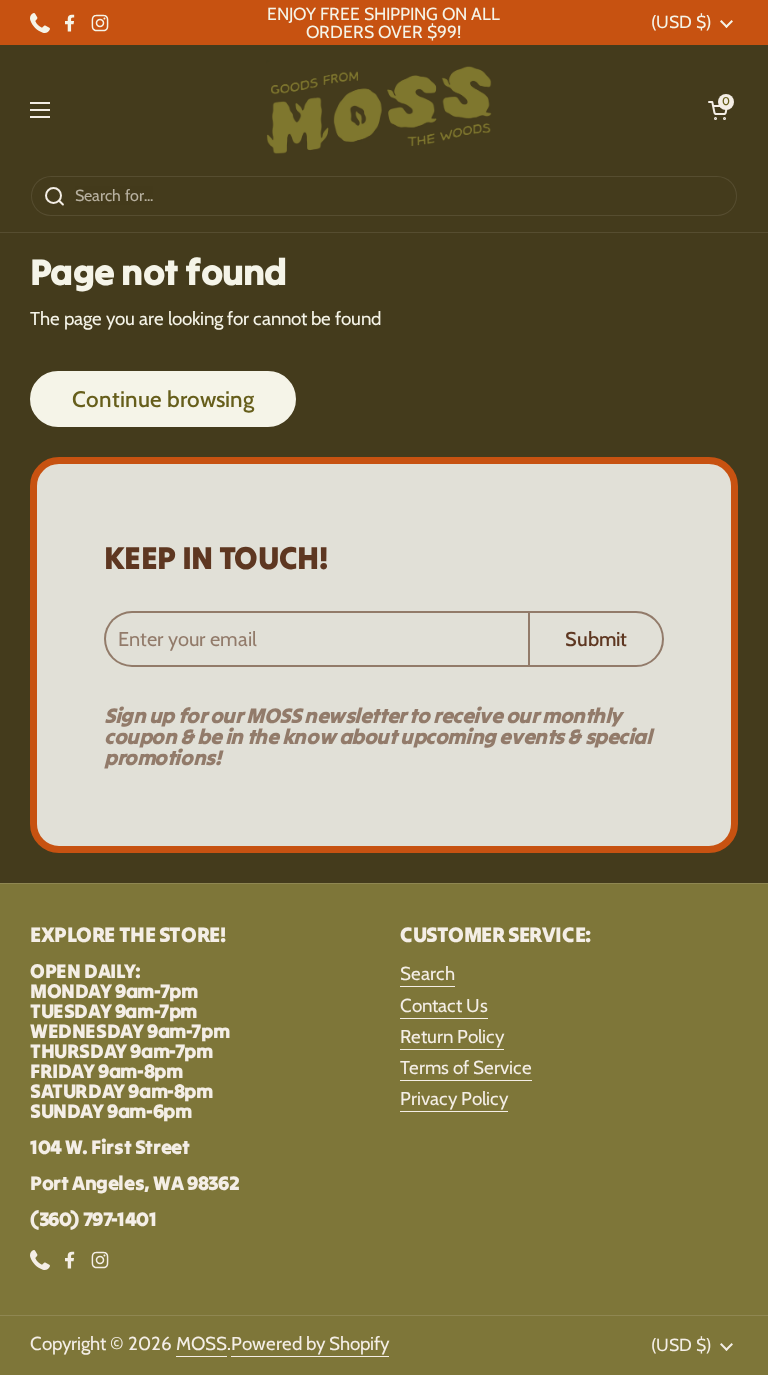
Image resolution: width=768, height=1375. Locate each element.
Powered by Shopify (310, 1343)
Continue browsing (163, 399)
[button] (718, 110)
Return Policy (452, 1036)
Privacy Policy (454, 1098)
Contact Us (444, 1005)
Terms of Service (466, 1067)
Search (427, 973)
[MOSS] (379, 110)
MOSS (201, 1343)
